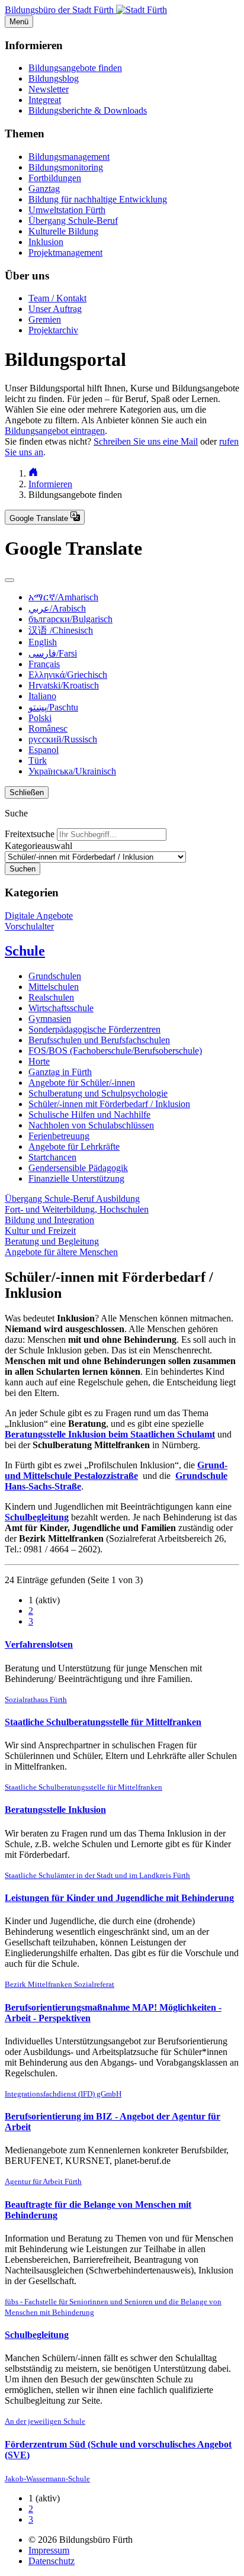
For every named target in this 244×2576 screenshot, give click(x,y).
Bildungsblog (54, 78)
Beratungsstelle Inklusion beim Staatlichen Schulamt (110, 1434)
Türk (38, 760)
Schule (25, 951)
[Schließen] (9, 580)
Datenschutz (52, 2561)
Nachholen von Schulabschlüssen (91, 1125)
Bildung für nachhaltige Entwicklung (98, 199)
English (43, 642)
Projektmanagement (65, 253)
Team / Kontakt (57, 298)
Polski (40, 718)
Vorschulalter (29, 926)
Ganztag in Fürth (60, 1072)
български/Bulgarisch (70, 619)
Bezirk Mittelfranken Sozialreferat (60, 1984)
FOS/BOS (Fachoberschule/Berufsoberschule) (115, 1051)
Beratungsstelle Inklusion (55, 1810)
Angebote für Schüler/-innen (82, 1083)
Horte (39, 1061)
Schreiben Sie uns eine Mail (146, 441)
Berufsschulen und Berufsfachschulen (99, 1040)
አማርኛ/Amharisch (63, 597)
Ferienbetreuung (59, 1136)
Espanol (44, 750)
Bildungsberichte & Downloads (88, 110)
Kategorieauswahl (38, 846)
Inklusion (46, 242)
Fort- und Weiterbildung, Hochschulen (77, 1209)
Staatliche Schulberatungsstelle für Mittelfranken (103, 1722)
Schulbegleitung (37, 1517)
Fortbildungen (55, 178)
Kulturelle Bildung (63, 231)
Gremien (45, 319)
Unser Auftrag (55, 309)
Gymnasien (50, 1019)
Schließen (27, 792)
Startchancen (52, 1157)
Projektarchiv (53, 330)
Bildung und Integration (49, 1220)
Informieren (50, 484)
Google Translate (40, 518)
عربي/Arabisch (57, 608)
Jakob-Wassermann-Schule (47, 2479)
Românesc (48, 729)
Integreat (45, 100)
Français (44, 664)
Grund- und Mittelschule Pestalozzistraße (116, 1470)
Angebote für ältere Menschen (61, 1252)
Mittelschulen (54, 987)
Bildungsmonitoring (66, 167)
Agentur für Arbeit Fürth (43, 2181)
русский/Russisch (63, 739)
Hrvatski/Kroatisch (64, 685)
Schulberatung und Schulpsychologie (98, 1093)
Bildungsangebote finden (75, 68)
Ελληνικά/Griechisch (68, 675)
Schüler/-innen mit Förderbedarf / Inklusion (109, 1104)
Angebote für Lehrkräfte (74, 1147)
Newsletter (49, 89)
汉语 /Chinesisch (61, 630)
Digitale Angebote (39, 916)
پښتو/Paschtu (53, 707)
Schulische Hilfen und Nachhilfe (89, 1115)
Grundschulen (55, 976)
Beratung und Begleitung (52, 1241)
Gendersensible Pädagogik (78, 1168)
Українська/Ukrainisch (72, 771)
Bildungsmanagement (69, 157)
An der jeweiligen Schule (45, 2421)
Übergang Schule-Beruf (73, 221)
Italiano (42, 696)
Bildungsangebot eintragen (55, 431)
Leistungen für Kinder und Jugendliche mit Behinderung (119, 1898)
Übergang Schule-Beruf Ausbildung (72, 1199)
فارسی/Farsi (53, 653)
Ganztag (44, 189)
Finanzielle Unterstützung (76, 1178)
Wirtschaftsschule (61, 1008)
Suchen (23, 869)
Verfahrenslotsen (39, 1644)
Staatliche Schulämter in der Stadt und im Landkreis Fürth (97, 1875)
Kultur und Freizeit (40, 1231)
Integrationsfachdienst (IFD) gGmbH (63, 2094)
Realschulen (51, 997)
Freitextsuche (30, 834)
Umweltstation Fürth (67, 210)
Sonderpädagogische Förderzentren (94, 1029)
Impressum (49, 2550)
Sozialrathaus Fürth (36, 1699)
